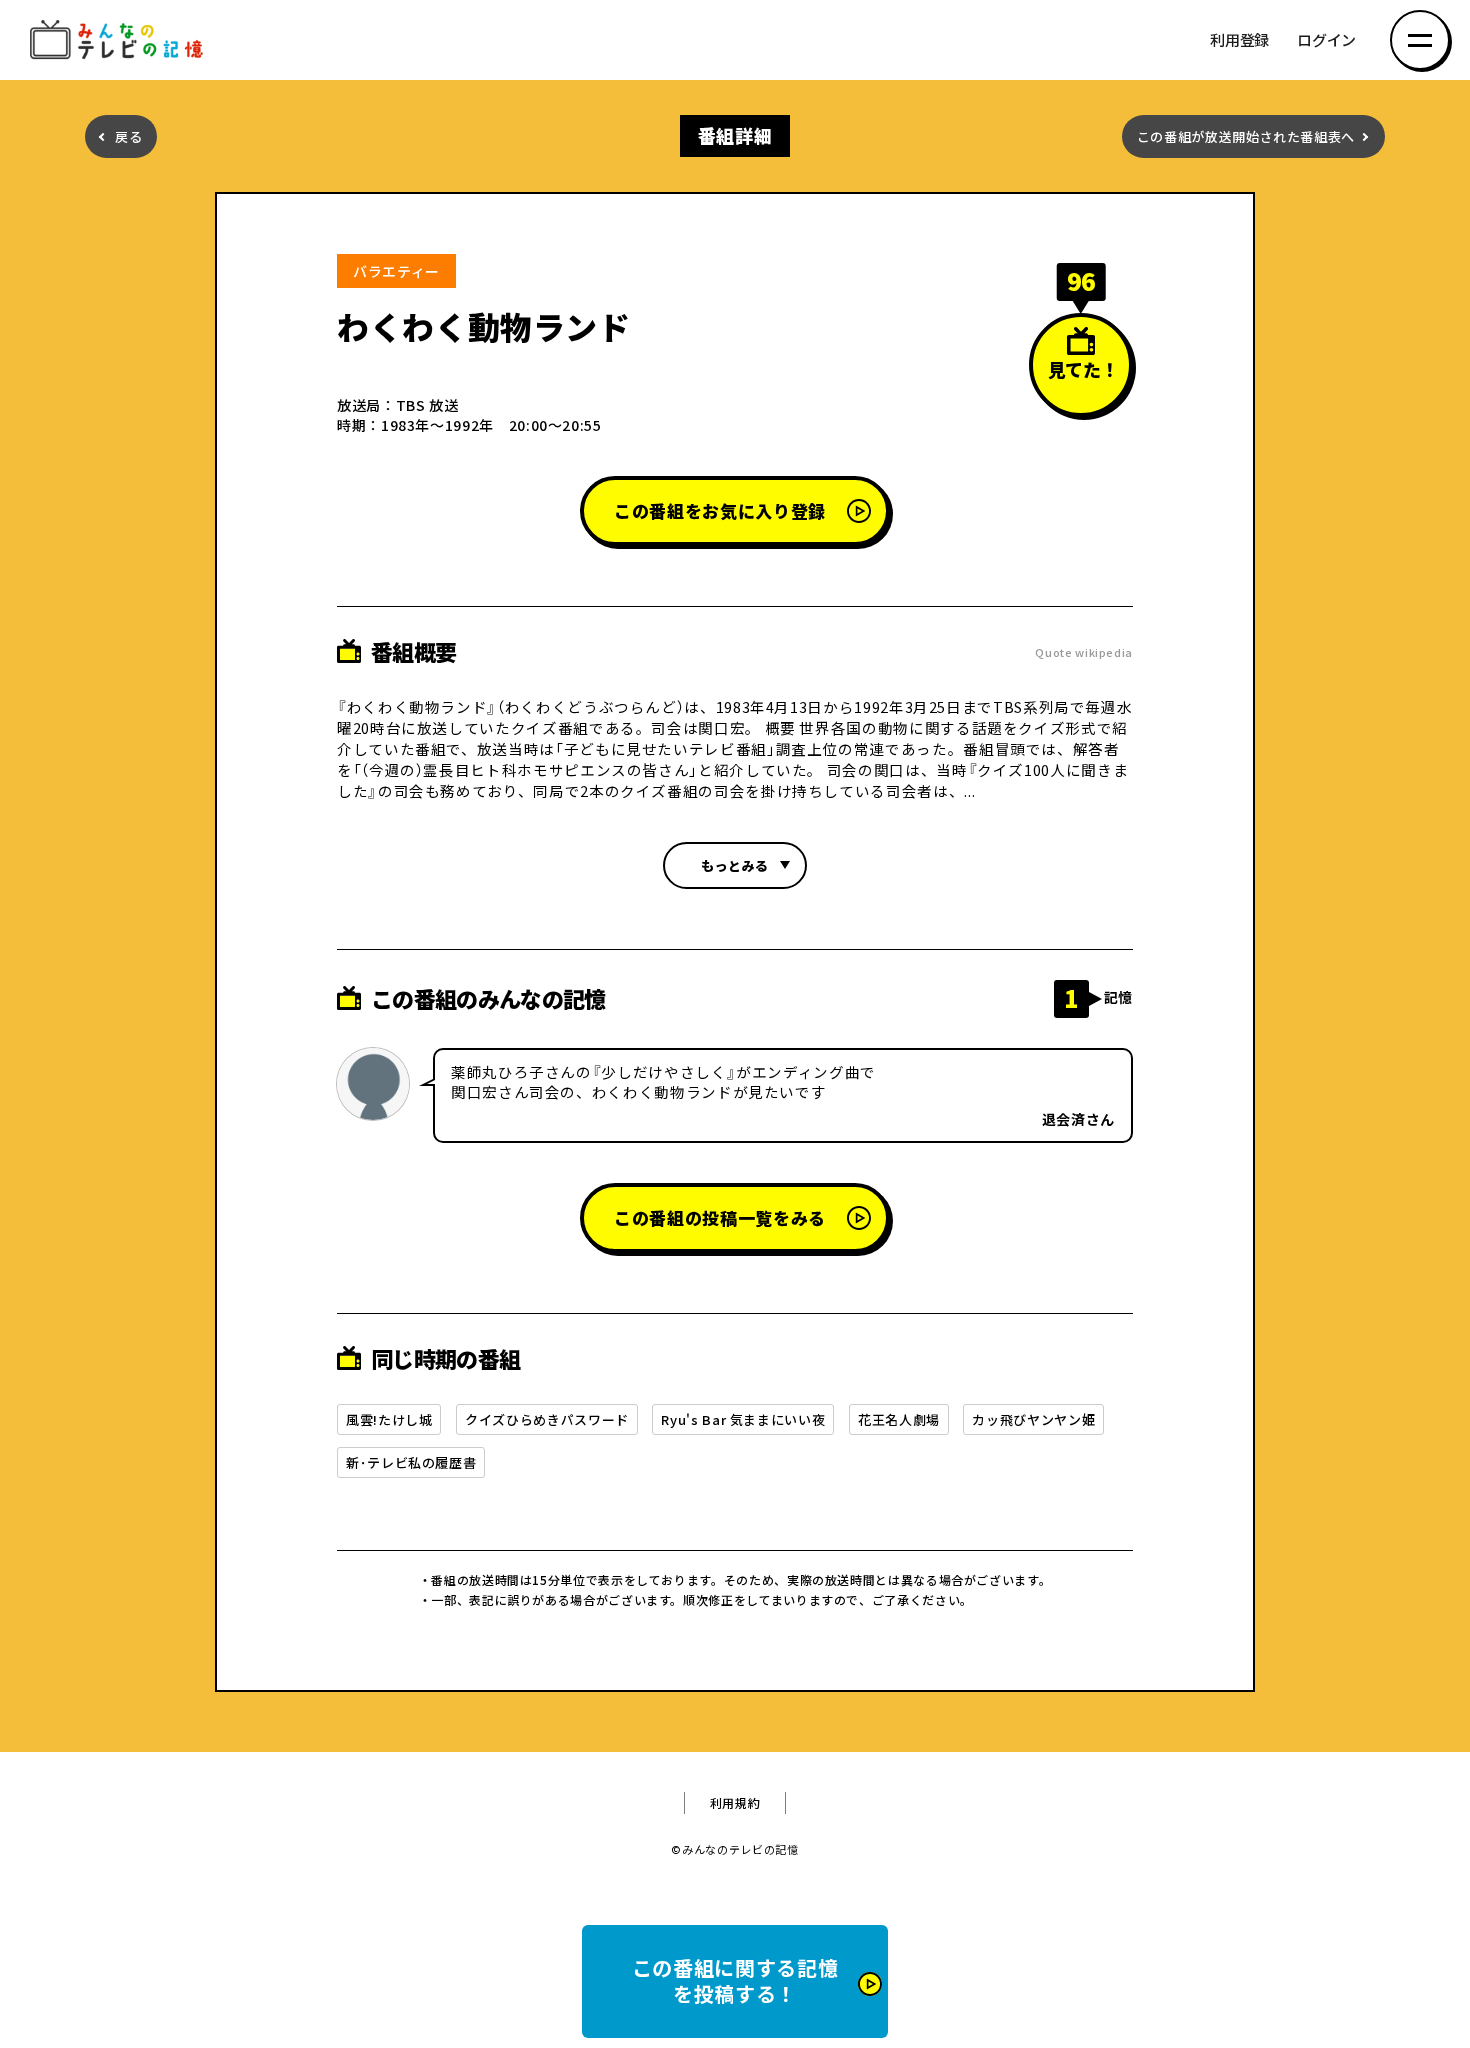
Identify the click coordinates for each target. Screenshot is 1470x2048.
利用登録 (1239, 40)
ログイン (1326, 40)
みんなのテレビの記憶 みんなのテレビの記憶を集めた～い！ (120, 40)
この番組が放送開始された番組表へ (1246, 136)
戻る (128, 136)
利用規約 (735, 1803)
